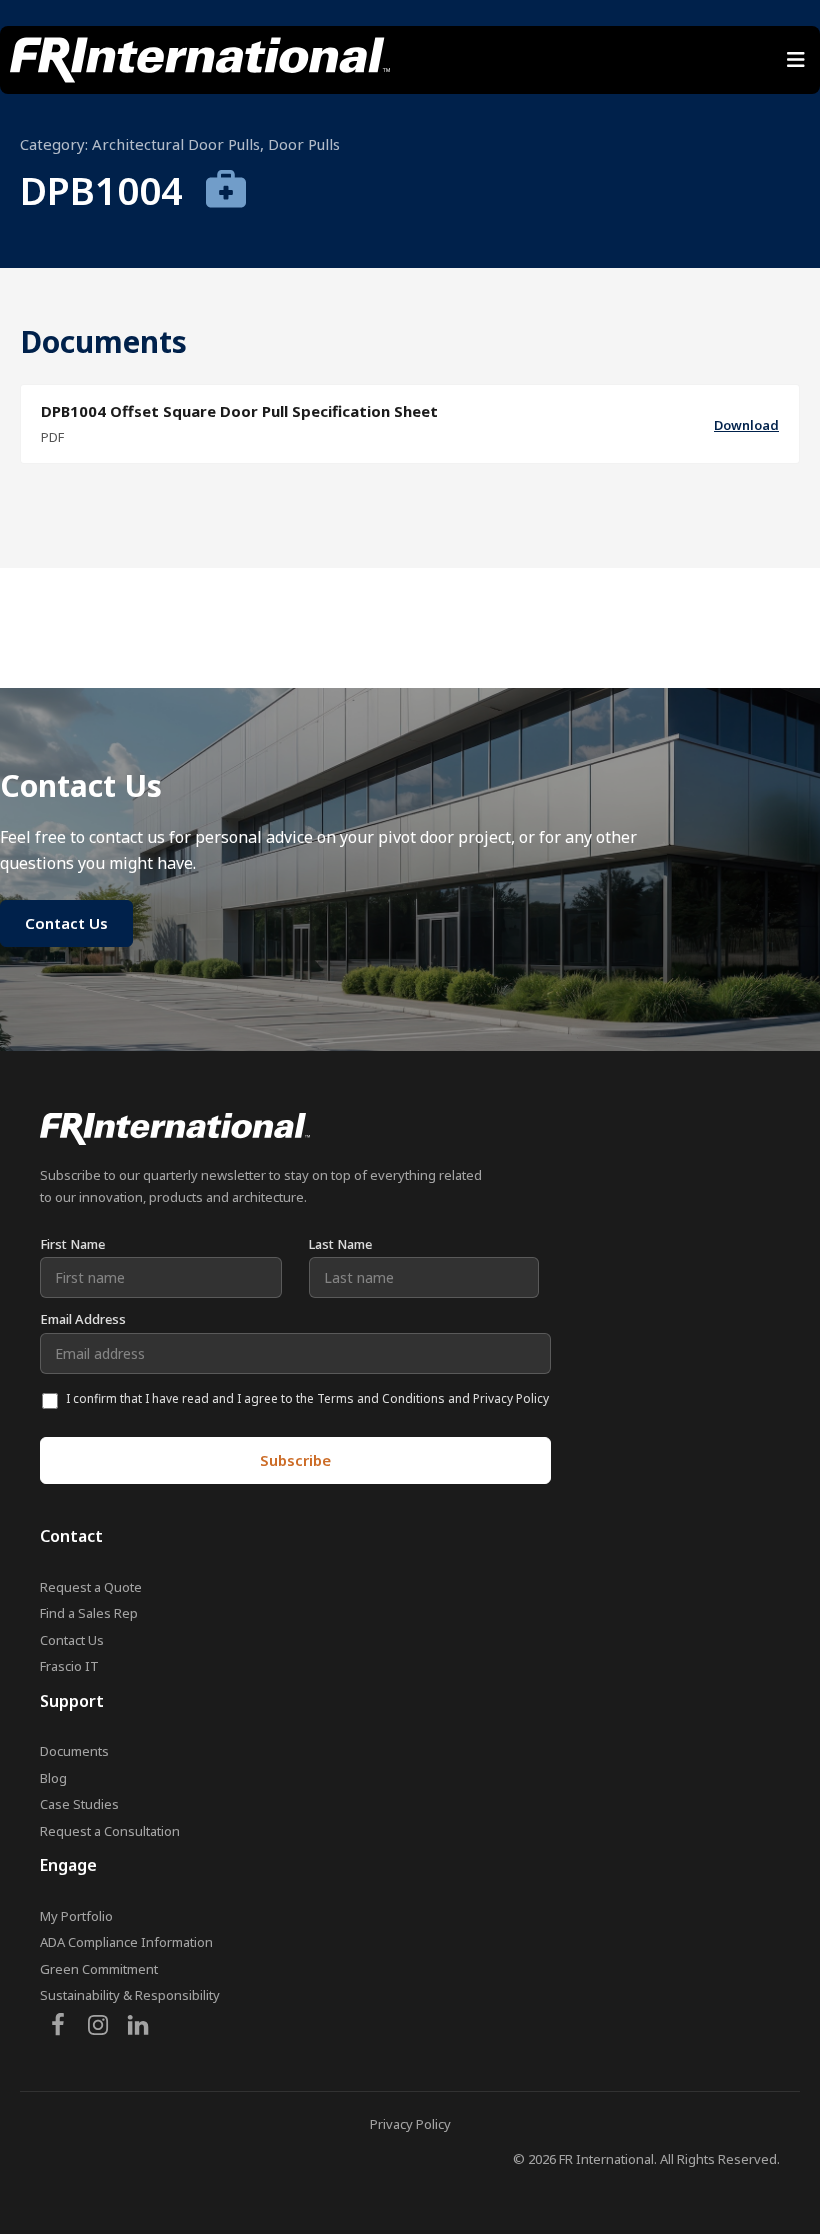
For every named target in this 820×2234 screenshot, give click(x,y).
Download (746, 425)
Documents (74, 1751)
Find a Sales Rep (89, 1613)
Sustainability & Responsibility (130, 1995)
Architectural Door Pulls (176, 144)
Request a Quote (91, 1587)
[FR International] (200, 60)
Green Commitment (99, 1969)
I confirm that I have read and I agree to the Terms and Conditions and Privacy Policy (307, 1398)
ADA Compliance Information (126, 1942)
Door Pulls (304, 144)
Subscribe (295, 1460)
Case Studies (79, 1804)
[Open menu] (796, 60)
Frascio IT (69, 1666)
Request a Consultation (110, 1831)
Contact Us (72, 1640)
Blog (53, 1778)
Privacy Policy (410, 2124)
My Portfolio (76, 1916)
